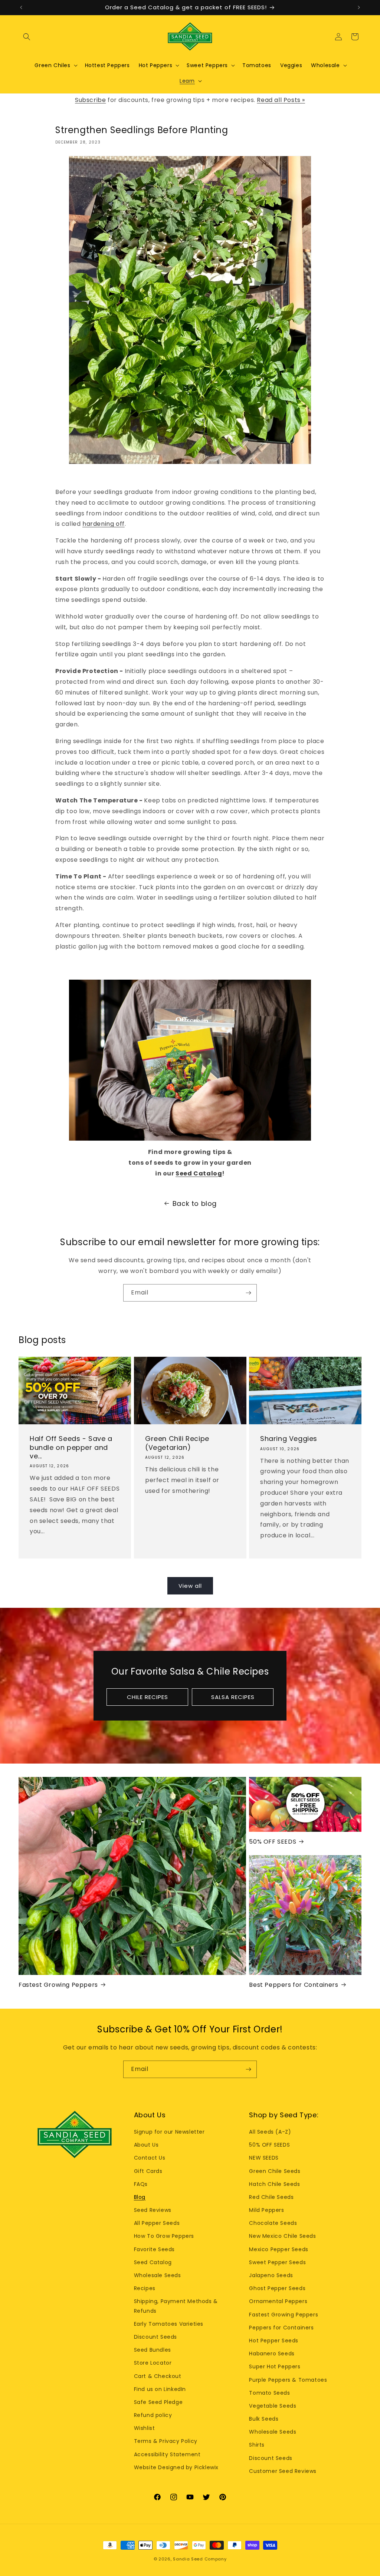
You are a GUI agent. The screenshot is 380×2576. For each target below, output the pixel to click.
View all (190, 1586)
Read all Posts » (281, 100)
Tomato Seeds (269, 2393)
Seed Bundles (153, 2350)
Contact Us (150, 2158)
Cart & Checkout (158, 2376)
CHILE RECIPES (148, 1697)
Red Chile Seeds (271, 2197)
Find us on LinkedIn (160, 2389)
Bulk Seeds (264, 2419)
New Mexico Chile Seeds (282, 2236)
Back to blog (195, 1203)
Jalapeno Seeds (271, 2275)
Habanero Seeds (272, 2354)
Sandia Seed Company (200, 2559)
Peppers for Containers (281, 2328)
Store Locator (153, 2363)
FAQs (141, 2184)
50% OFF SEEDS (273, 1842)
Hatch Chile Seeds (274, 2184)
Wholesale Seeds (158, 2275)
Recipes (145, 2288)
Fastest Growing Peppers (58, 1985)
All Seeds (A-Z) (270, 2132)
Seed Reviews (153, 2210)
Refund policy (153, 2415)
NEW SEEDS (264, 2158)
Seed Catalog (199, 1173)
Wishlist (145, 2428)
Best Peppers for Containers (294, 1985)
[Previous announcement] (21, 7)
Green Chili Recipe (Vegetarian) (177, 1443)
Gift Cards (148, 2171)
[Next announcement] (359, 7)
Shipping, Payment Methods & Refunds (176, 2306)
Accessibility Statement (167, 2454)
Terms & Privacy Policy (166, 2441)
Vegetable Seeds (273, 2406)
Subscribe (90, 100)
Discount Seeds (155, 2337)
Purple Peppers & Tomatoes (288, 2380)
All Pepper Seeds (157, 2223)
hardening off (104, 524)
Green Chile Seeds (275, 2171)
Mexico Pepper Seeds (279, 2249)
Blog (140, 2197)
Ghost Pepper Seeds (277, 2288)
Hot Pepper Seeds (274, 2341)
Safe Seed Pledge (158, 2402)
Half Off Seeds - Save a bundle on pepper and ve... (71, 1447)
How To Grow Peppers (164, 2236)
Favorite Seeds (154, 2249)
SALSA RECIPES (233, 1697)
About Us (146, 2145)
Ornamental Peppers (278, 2301)
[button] (27, 37)
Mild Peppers (266, 2210)
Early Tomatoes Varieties (169, 2324)
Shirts (257, 2445)
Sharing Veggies (289, 1439)
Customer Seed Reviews (283, 2471)
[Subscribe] (248, 1293)
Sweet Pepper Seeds (277, 2262)
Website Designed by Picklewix (176, 2467)
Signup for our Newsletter (169, 2132)
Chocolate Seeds (273, 2223)
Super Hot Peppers (275, 2366)
